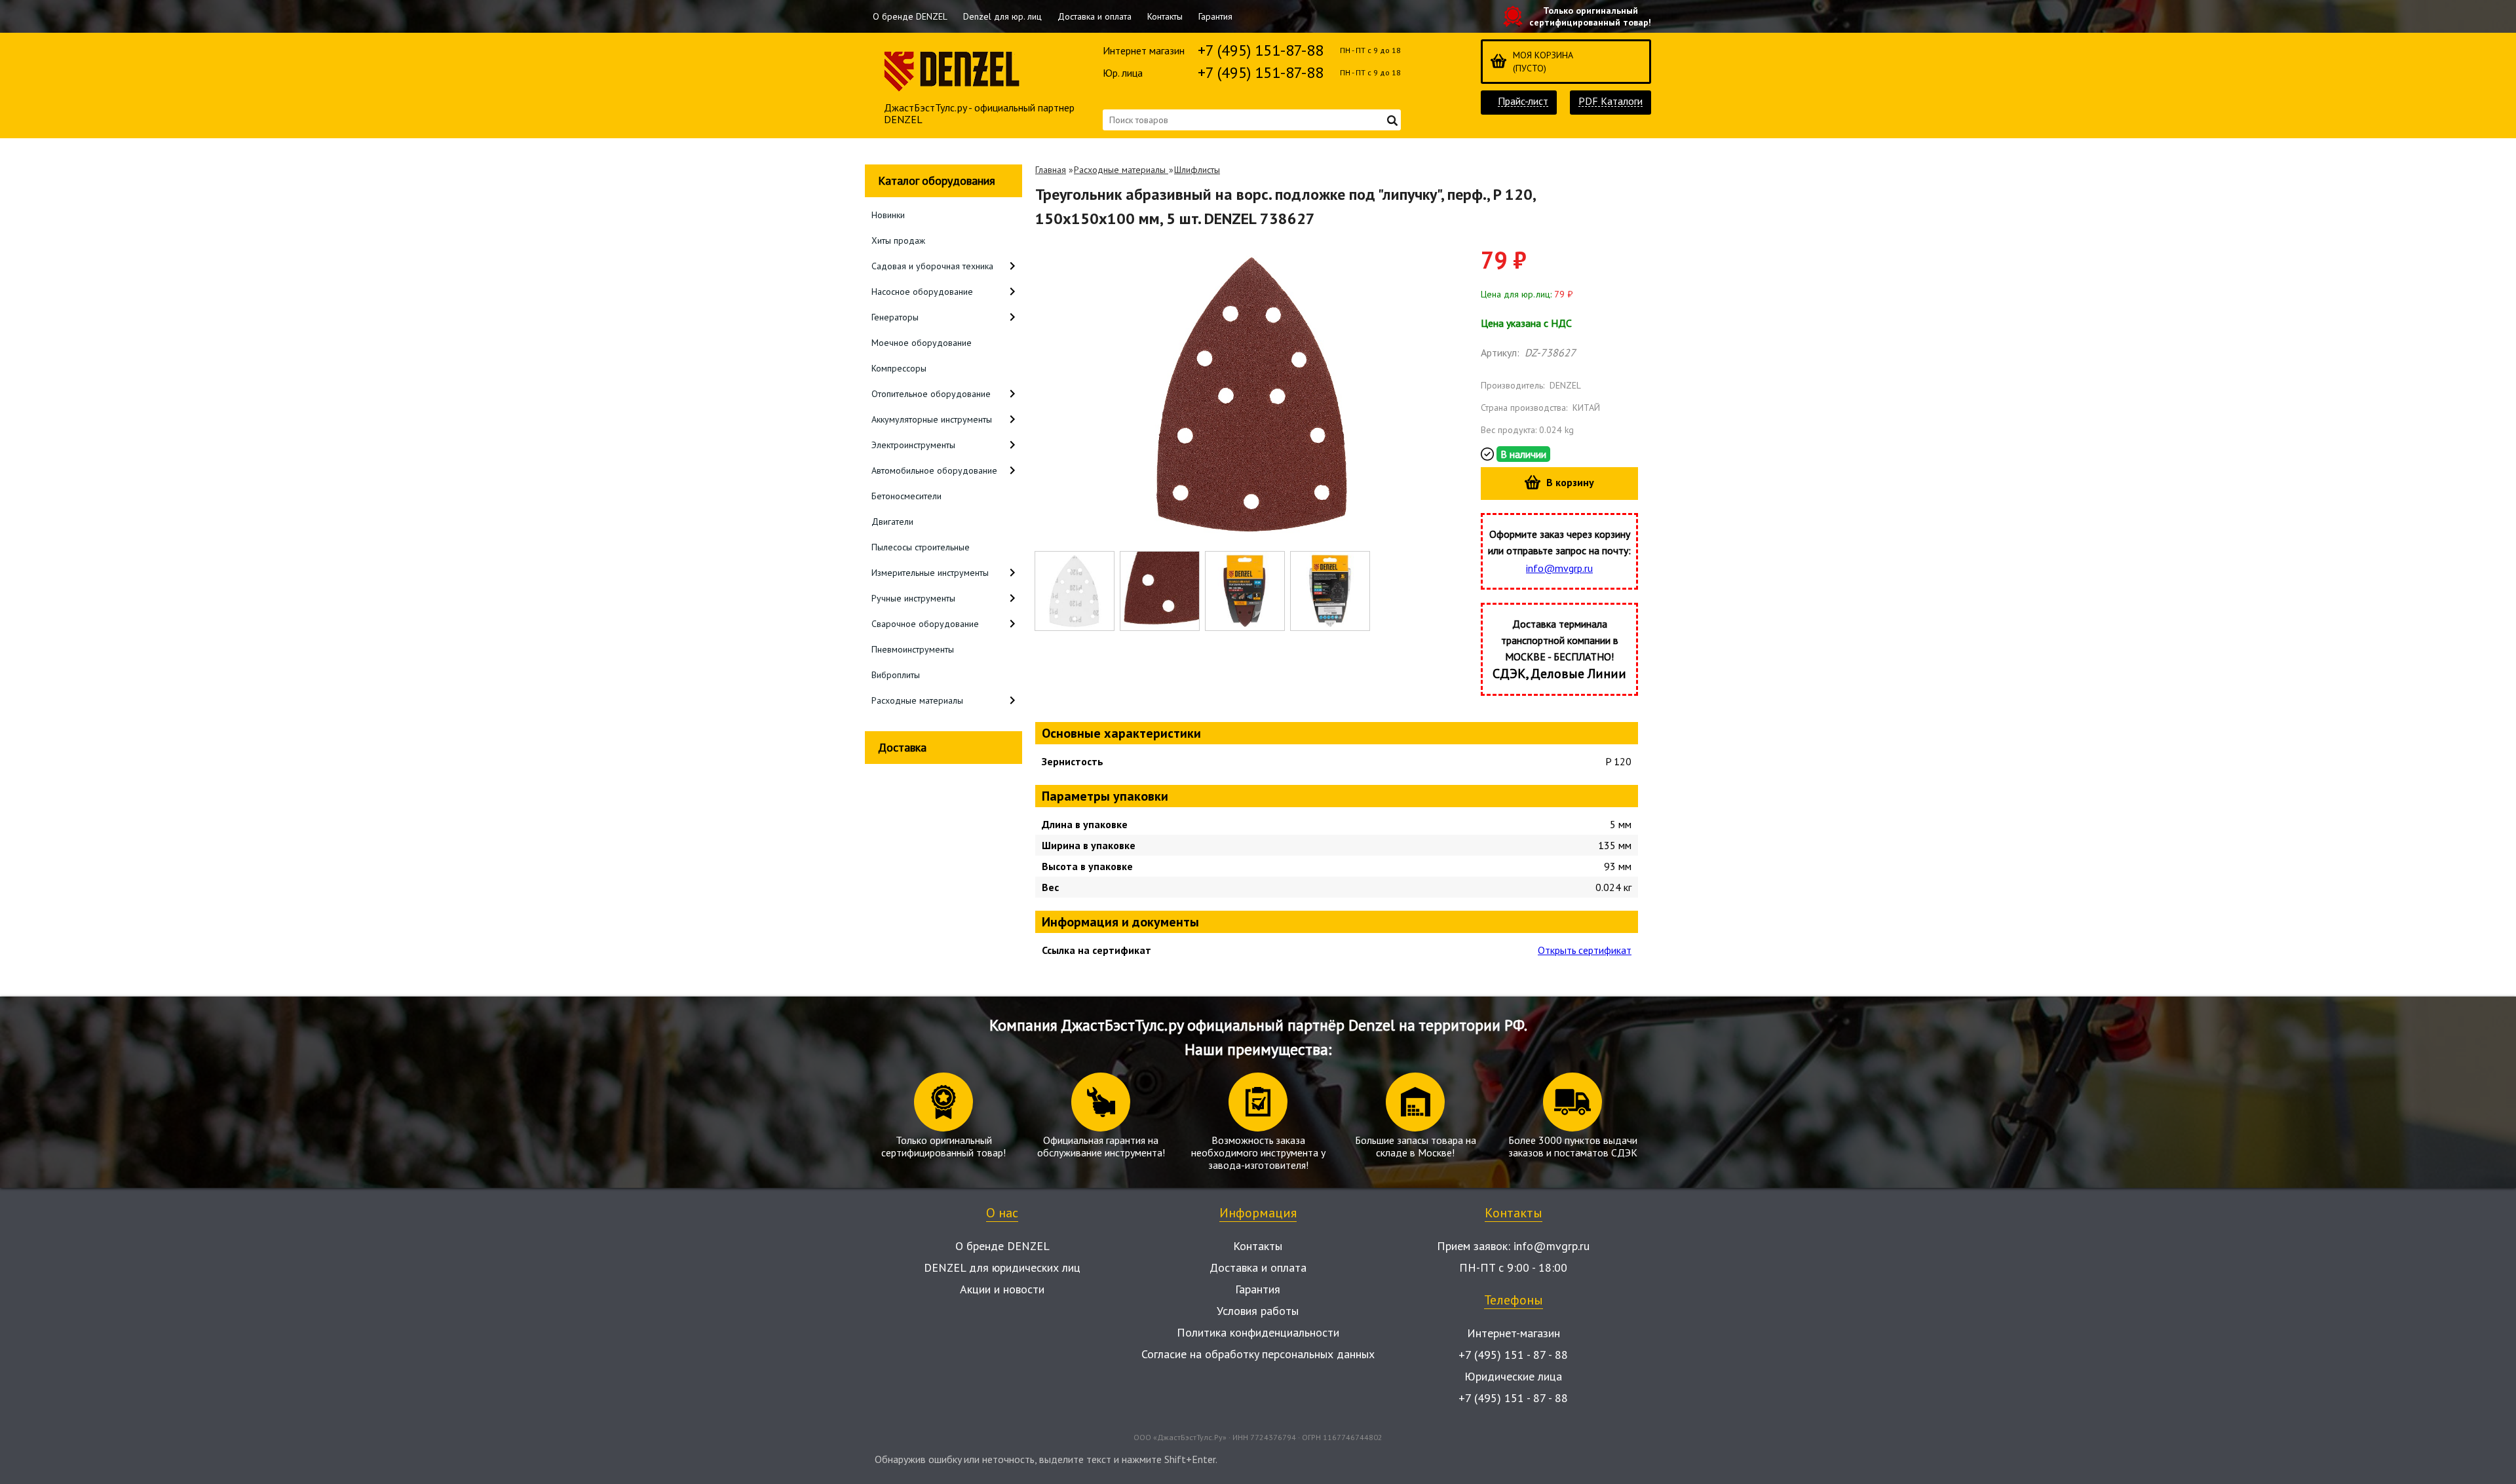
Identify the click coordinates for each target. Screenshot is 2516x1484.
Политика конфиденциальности (1258, 1332)
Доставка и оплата (1095, 16)
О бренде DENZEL (910, 16)
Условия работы (1258, 1311)
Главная (1051, 170)
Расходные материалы (1121, 170)
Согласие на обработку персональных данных (1258, 1354)
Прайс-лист (1523, 101)
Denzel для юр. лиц (1002, 16)
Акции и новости (1002, 1289)
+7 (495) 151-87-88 (1261, 50)
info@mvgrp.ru (1559, 568)
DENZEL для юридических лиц (1002, 1267)
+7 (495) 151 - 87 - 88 (1513, 1355)
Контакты (1165, 16)
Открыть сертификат (1585, 950)
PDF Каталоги (1611, 101)
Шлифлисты (1197, 170)
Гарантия (1215, 16)
